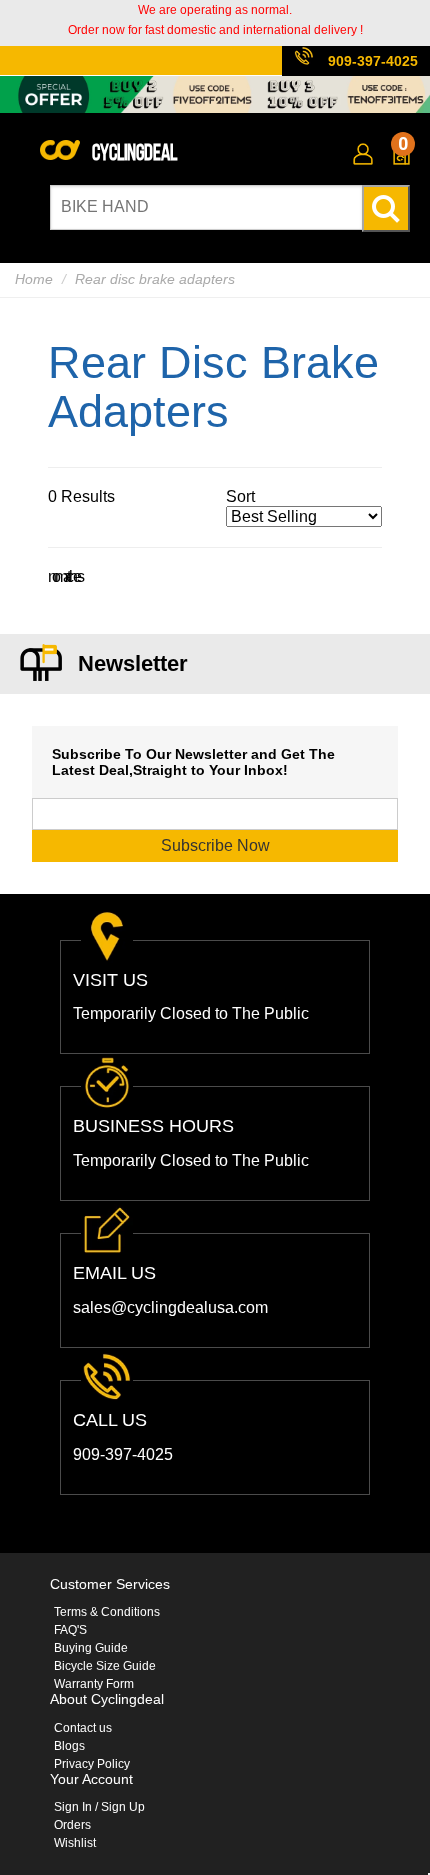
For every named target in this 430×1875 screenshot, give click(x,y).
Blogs (69, 1746)
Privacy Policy (92, 1764)
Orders (72, 1825)
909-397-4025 (373, 61)
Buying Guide (91, 1648)
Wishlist (75, 1843)
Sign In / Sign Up (99, 1807)
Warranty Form (94, 1684)
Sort (240, 496)
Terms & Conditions (107, 1612)
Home (34, 279)
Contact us (83, 1728)
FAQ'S (70, 1630)
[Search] (386, 208)
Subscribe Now (215, 845)
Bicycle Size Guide (105, 1666)
